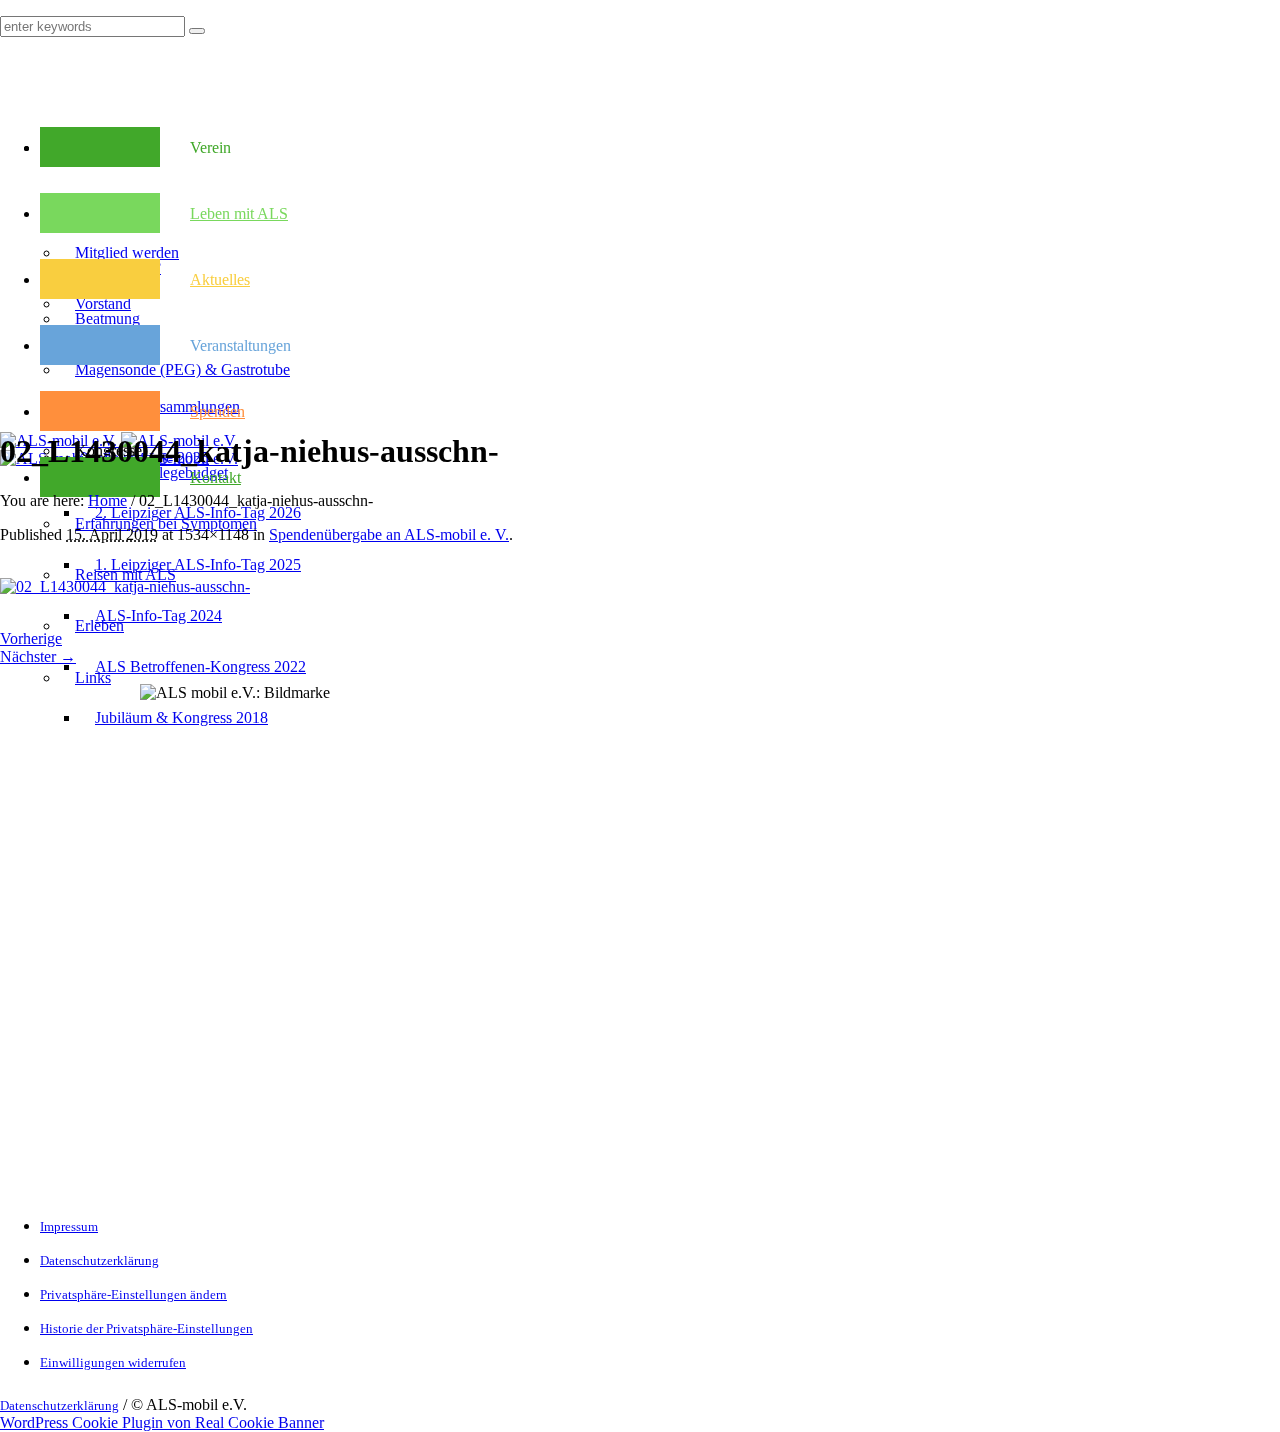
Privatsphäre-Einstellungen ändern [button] (133, 1294)
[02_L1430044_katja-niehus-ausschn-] (125, 586)
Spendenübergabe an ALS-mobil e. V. (389, 534)
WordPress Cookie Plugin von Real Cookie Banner (162, 1422)
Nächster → (38, 656)
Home (107, 500)
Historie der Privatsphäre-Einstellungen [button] (146, 1328)
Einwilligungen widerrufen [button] (113, 1362)
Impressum (69, 1226)
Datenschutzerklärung (99, 1260)
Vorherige (31, 638)
